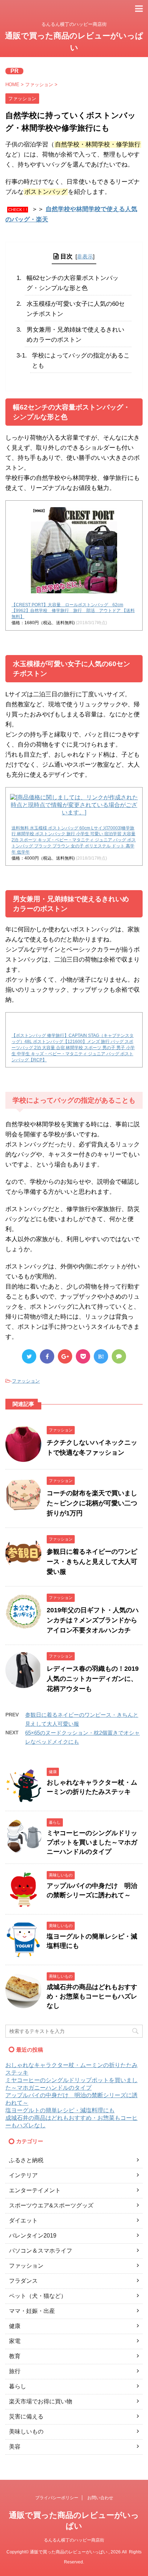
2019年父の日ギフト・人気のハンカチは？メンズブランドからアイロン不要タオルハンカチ (93, 1620)
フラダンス (23, 2281)
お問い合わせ (100, 2498)
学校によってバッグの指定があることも (81, 361)
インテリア (23, 2175)
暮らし (18, 2386)
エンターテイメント (35, 2190)
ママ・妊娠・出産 (32, 2311)
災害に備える (26, 2416)
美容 (15, 2447)
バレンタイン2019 (33, 2236)
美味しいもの (26, 2432)
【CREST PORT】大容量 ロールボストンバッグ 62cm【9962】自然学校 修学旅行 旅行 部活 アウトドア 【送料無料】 (73, 611)
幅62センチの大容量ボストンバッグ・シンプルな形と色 (73, 283)
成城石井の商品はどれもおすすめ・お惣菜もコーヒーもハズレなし (92, 1996)
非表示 (85, 256)
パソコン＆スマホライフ (41, 2251)
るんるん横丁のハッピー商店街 (74, 2540)
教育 (15, 2356)
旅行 (15, 2371)
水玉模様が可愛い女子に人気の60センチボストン (76, 309)
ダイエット (23, 2220)
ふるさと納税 (26, 2160)
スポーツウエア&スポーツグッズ (51, 2205)
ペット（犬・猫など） (38, 2296)
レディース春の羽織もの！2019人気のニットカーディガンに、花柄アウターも (93, 1679)
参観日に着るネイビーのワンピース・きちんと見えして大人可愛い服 (92, 1562)
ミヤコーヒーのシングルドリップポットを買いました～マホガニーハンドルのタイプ (92, 1842)
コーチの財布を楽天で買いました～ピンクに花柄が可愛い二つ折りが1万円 (92, 1503)
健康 (15, 2326)
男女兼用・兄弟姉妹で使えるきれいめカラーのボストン (75, 335)
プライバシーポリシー (57, 2498)
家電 (15, 2341)
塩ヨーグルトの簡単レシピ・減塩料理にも (60, 2110)
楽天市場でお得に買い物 (41, 2401)
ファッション (26, 1381)
